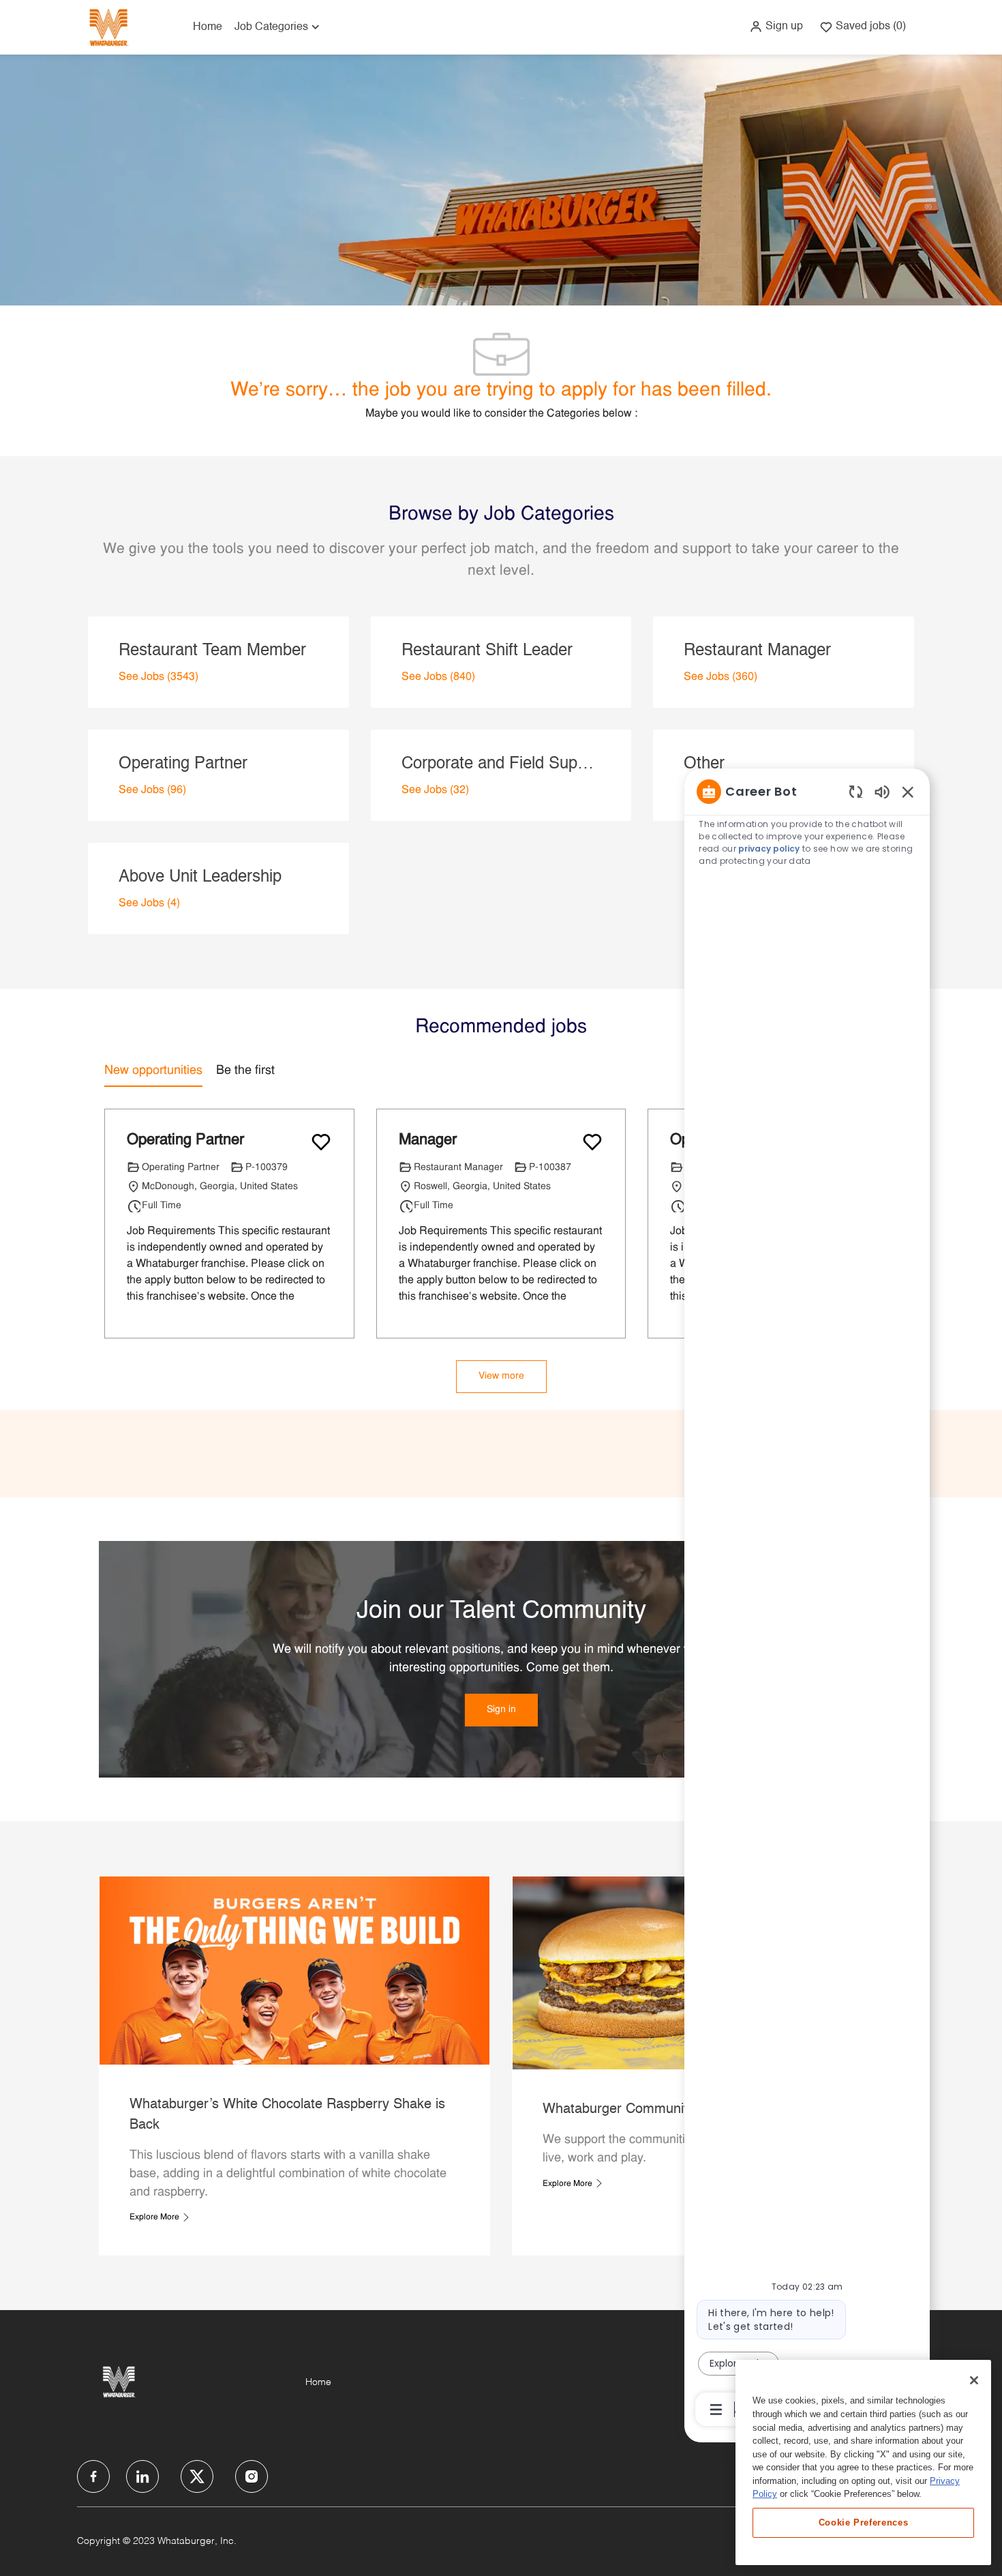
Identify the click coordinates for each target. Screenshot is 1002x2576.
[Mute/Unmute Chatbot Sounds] (882, 791)
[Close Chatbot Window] (908, 792)
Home (208, 27)
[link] (501, 1710)
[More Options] (716, 2410)
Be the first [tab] (245, 1071)
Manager (428, 1140)
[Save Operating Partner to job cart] (321, 1142)
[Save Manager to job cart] (592, 1142)
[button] (776, 27)
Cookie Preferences (864, 2522)
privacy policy (769, 849)
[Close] (974, 2380)
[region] (807, 1600)
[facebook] (93, 2476)
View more (501, 1376)
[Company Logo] (108, 27)
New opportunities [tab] (153, 1071)
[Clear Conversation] (856, 791)
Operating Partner (185, 1140)
